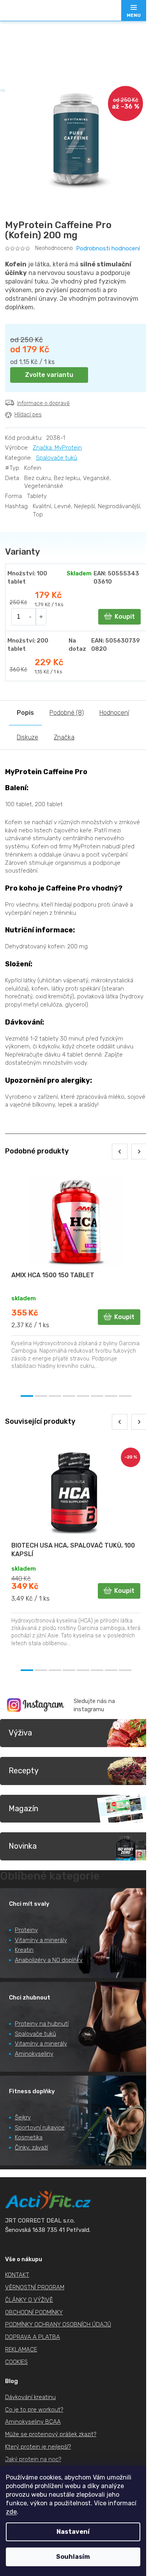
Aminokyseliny (34, 2054)
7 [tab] (111, 1396)
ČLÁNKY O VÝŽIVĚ (29, 2300)
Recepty (24, 1771)
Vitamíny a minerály (41, 1940)
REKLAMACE (21, 2349)
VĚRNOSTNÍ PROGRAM (35, 2287)
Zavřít (49, 432)
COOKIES (16, 2362)
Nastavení (73, 2532)
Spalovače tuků (57, 458)
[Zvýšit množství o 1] (41, 617)
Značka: (57, 448)
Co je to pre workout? (34, 2410)
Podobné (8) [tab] (67, 713)
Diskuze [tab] (27, 737)
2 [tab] (41, 1396)
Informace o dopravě (43, 403)
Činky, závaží (31, 2148)
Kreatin (24, 1950)
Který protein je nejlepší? (38, 2447)
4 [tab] (69, 1396)
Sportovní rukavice (40, 2128)
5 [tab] (83, 1396)
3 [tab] (55, 1396)
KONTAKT (17, 2275)
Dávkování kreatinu (30, 2397)
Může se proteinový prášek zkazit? (51, 2434)
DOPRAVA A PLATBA (33, 2337)
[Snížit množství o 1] (31, 617)
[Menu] (134, 11)
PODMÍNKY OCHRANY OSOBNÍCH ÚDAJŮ (58, 2324)
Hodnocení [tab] (114, 713)
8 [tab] (125, 1396)
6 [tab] (97, 1396)
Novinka (23, 1846)
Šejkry (23, 2117)
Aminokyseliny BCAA (33, 2422)
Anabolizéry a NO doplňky (49, 1960)
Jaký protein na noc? (33, 2459)
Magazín (23, 1808)
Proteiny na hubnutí (42, 2024)
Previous (120, 1151)
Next (139, 1151)
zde (11, 2512)
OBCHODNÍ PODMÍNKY (34, 2312)
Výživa (20, 1733)
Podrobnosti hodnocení (108, 248)
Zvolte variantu (49, 375)
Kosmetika (29, 2137)
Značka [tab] (64, 737)
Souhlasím (73, 2557)
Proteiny (26, 1930)
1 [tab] (27, 1396)
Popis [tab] (25, 713)
